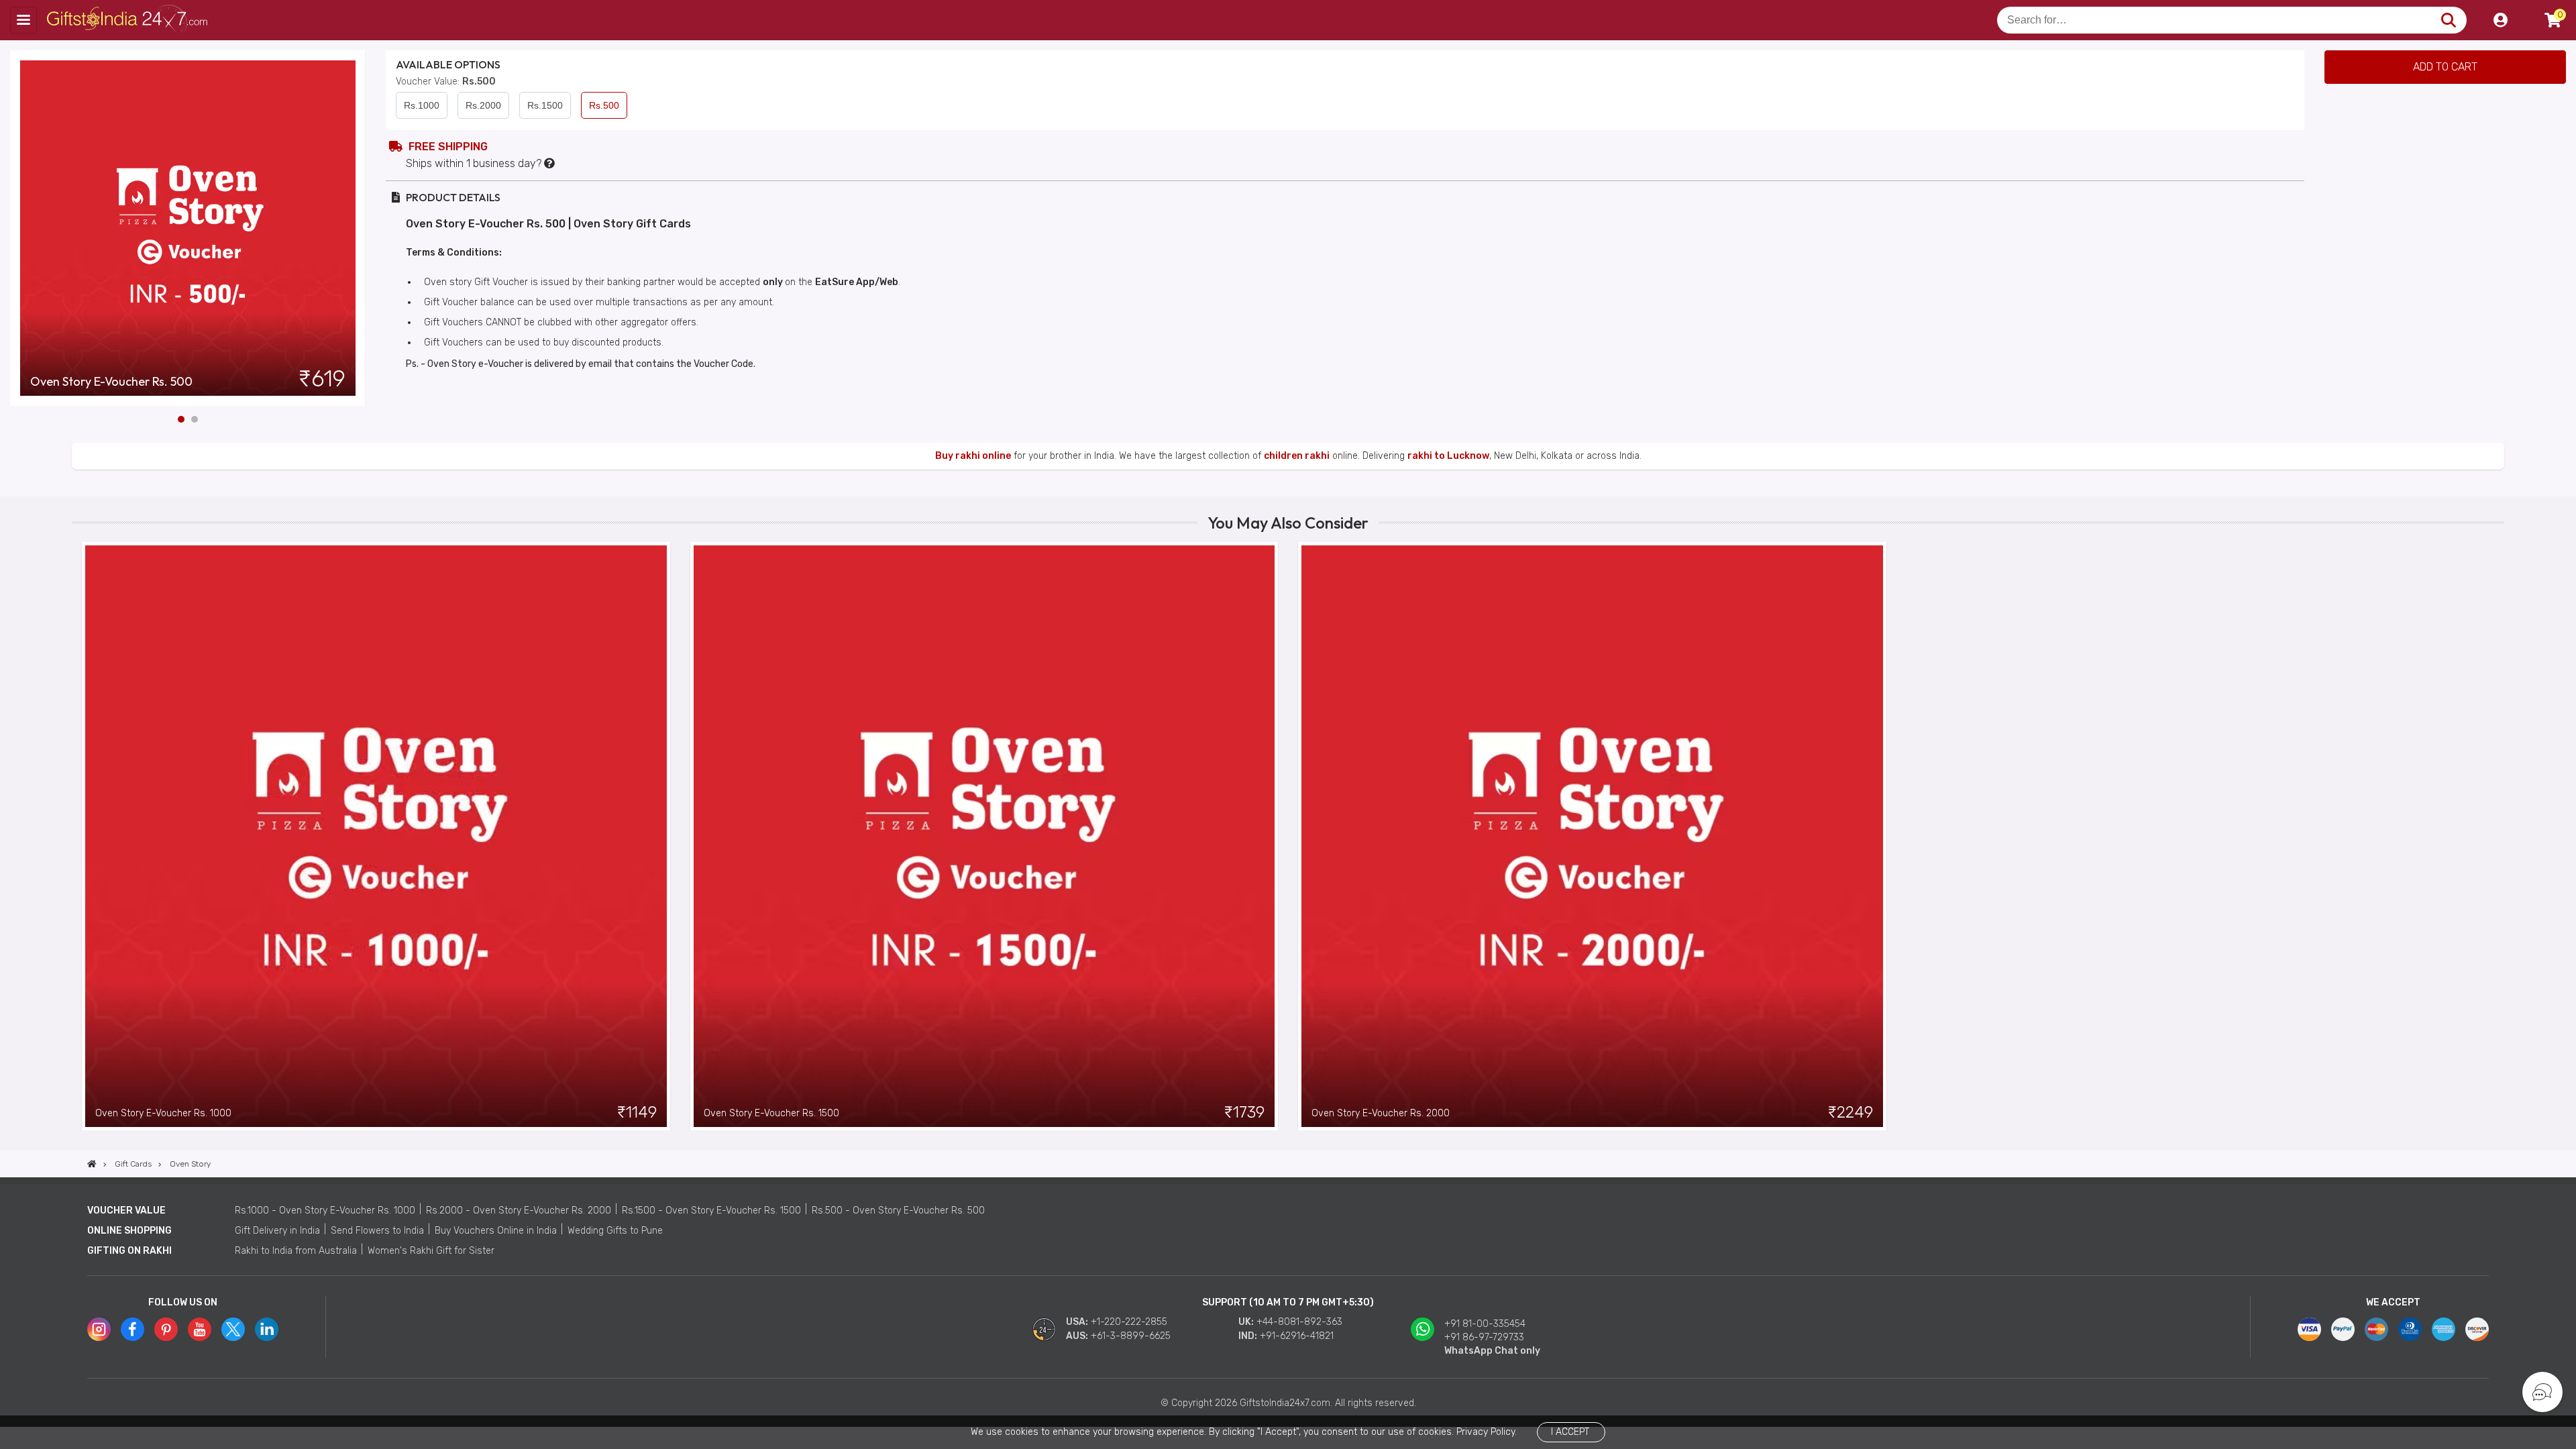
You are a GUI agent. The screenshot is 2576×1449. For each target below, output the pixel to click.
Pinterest (166, 1329)
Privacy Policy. (1487, 1432)
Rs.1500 (545, 105)
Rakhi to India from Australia (296, 1251)
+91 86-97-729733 (1484, 1337)
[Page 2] (195, 419)
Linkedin (267, 1329)
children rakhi (1297, 456)
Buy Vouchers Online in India (496, 1231)
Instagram (99, 1329)
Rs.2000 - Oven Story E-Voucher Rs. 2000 (519, 1211)
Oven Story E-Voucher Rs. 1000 (163, 1113)
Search (2448, 20)
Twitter (233, 1329)
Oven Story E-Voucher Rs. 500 (111, 382)
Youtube (200, 1329)
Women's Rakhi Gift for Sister (431, 1251)
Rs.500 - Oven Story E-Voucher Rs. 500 (898, 1211)
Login (2500, 20)
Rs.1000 (422, 105)
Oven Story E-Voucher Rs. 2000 (1381, 1113)
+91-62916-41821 (1297, 1336)
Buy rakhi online (973, 456)
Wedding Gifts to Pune (615, 1231)
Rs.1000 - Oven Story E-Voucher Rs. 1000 (325, 1211)
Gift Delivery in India (277, 1231)
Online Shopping (129, 1231)
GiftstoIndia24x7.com (128, 20)
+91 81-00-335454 (1485, 1324)
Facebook (132, 1329)
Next (356, 228)
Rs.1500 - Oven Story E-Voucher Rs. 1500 (711, 1211)
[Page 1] (181, 419)
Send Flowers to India (377, 1231)
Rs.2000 (483, 105)
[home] (92, 1164)
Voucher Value (126, 1211)
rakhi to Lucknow (1448, 456)
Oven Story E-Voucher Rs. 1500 (771, 1113)
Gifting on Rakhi (129, 1251)
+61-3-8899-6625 (1131, 1336)
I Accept (1570, 1432)
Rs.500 (604, 105)
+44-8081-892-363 (1299, 1322)
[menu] (23, 20)
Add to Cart (2445, 67)
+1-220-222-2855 (1129, 1322)
